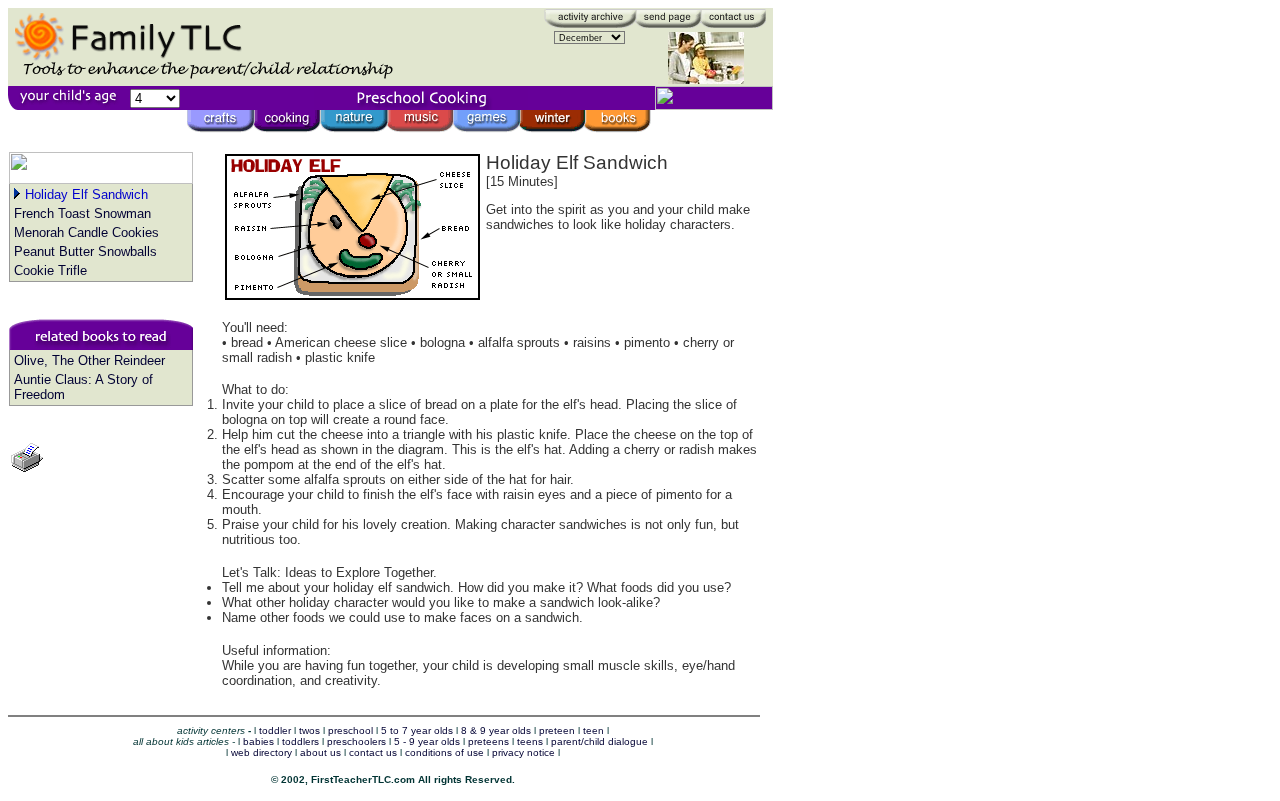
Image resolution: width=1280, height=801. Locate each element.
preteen (557, 730)
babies (258, 741)
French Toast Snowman (82, 213)
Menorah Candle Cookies (86, 232)
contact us (373, 752)
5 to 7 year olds (417, 730)
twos (309, 730)
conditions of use (444, 752)
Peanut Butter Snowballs (85, 251)
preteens (488, 741)
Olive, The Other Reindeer (89, 360)
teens (530, 741)
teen (593, 730)
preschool (350, 730)
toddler (275, 730)
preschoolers (356, 741)
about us (320, 752)
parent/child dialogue (599, 741)
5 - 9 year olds (427, 741)
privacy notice (523, 752)
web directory (261, 752)
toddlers (300, 741)
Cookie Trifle (50, 270)
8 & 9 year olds (496, 730)
